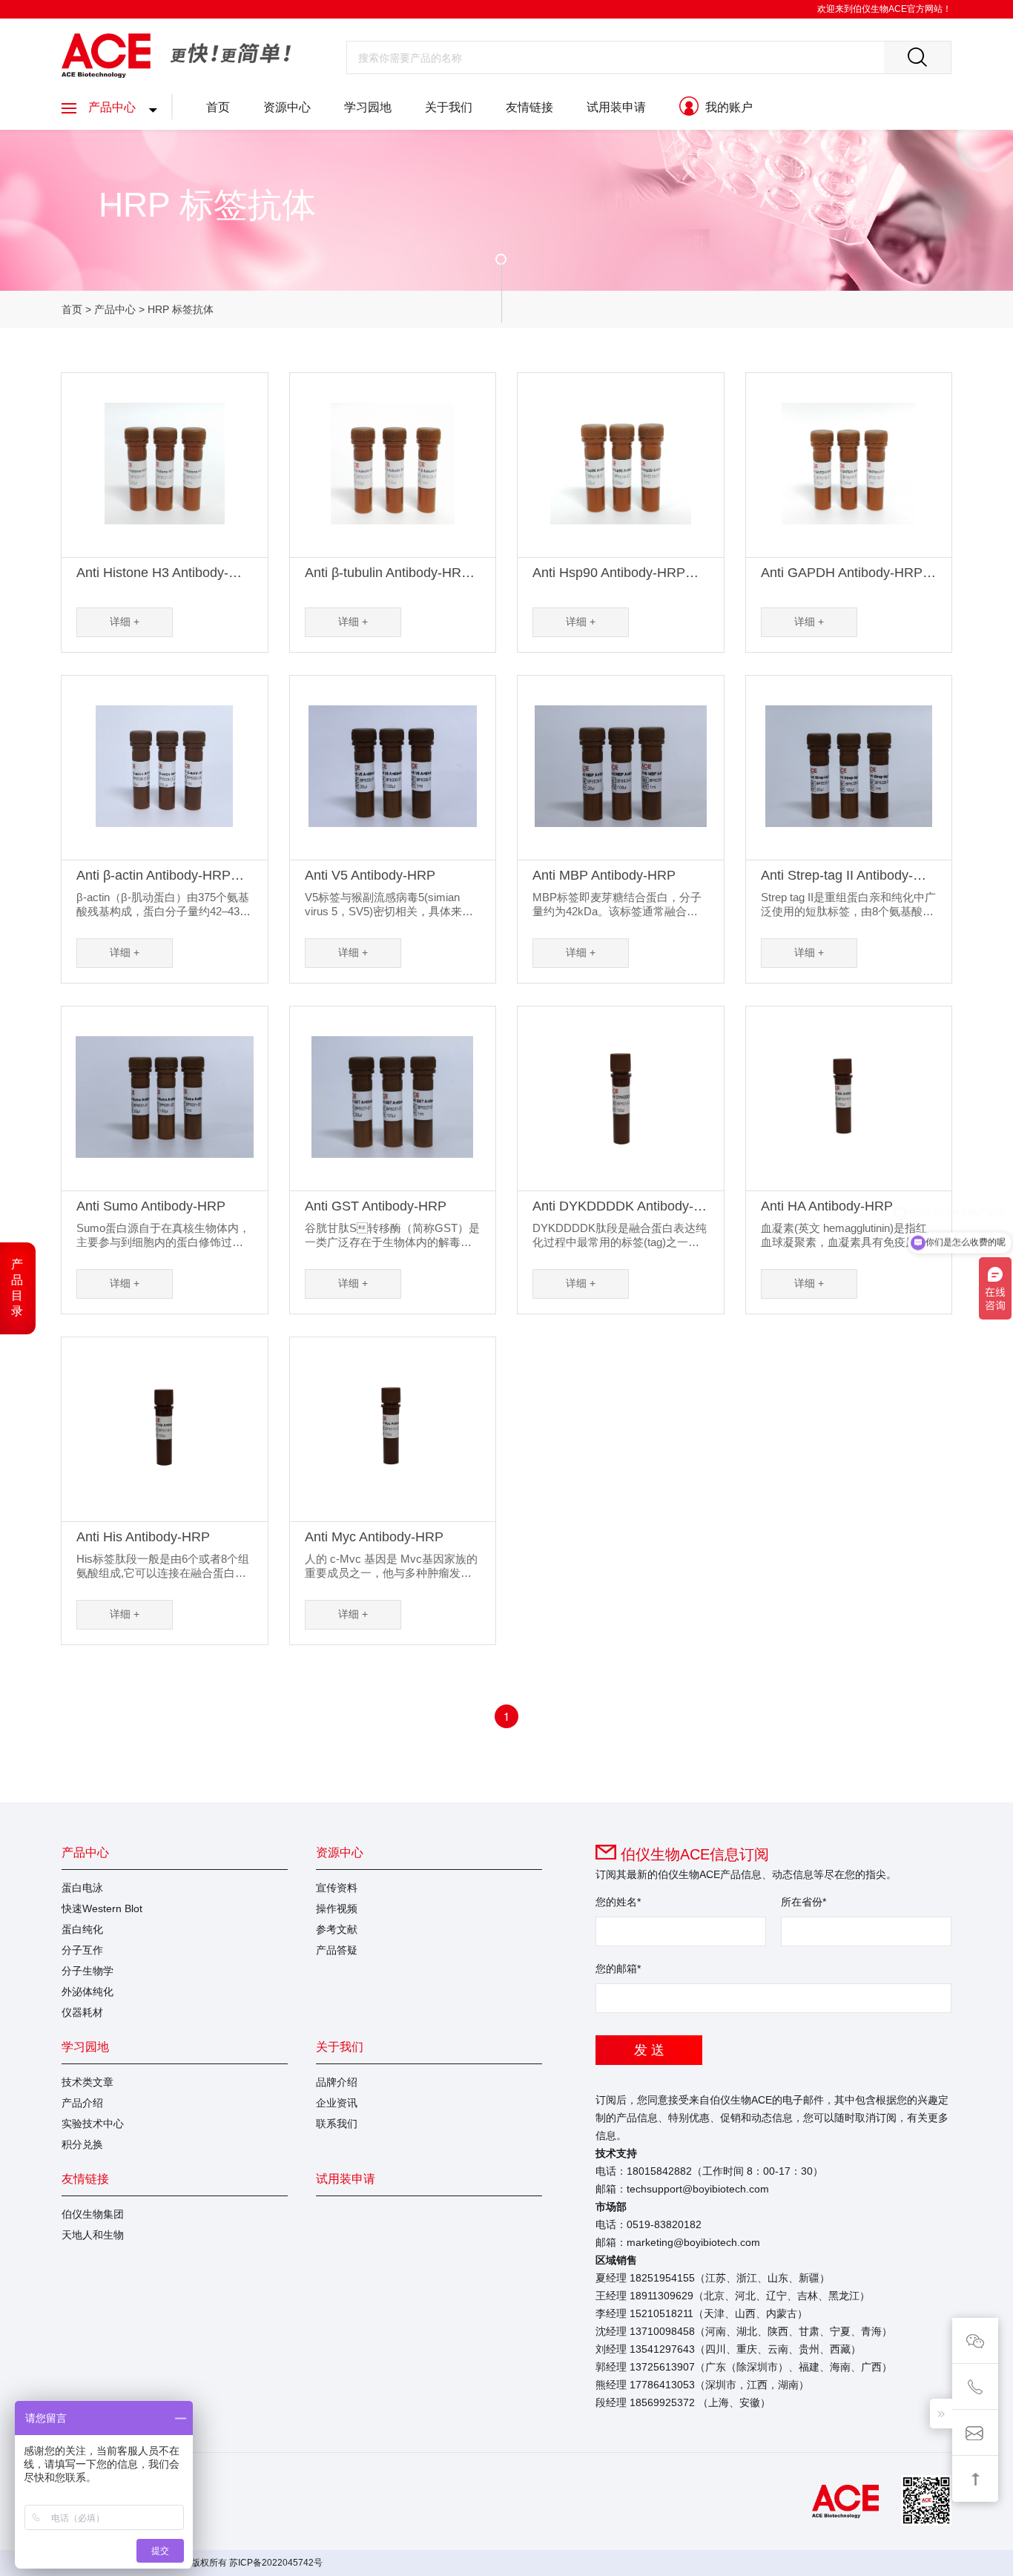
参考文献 (337, 1929)
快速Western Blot (102, 1908)
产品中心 (112, 107)
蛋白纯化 (82, 1929)
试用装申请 (616, 107)
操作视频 (337, 1908)
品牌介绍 (337, 2082)
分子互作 (82, 1950)
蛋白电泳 (82, 1888)
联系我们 (337, 2124)
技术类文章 (88, 2082)
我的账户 (727, 107)
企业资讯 (337, 2103)
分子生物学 (88, 1971)
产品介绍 (82, 2103)
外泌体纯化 (88, 1992)
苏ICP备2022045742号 (276, 2563)
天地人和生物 (93, 2235)
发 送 (649, 2050)
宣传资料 (337, 1888)
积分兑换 (82, 2144)
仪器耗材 (82, 2012)
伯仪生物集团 (93, 2214)
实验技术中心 (93, 2124)
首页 (218, 107)
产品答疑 (337, 1950)
